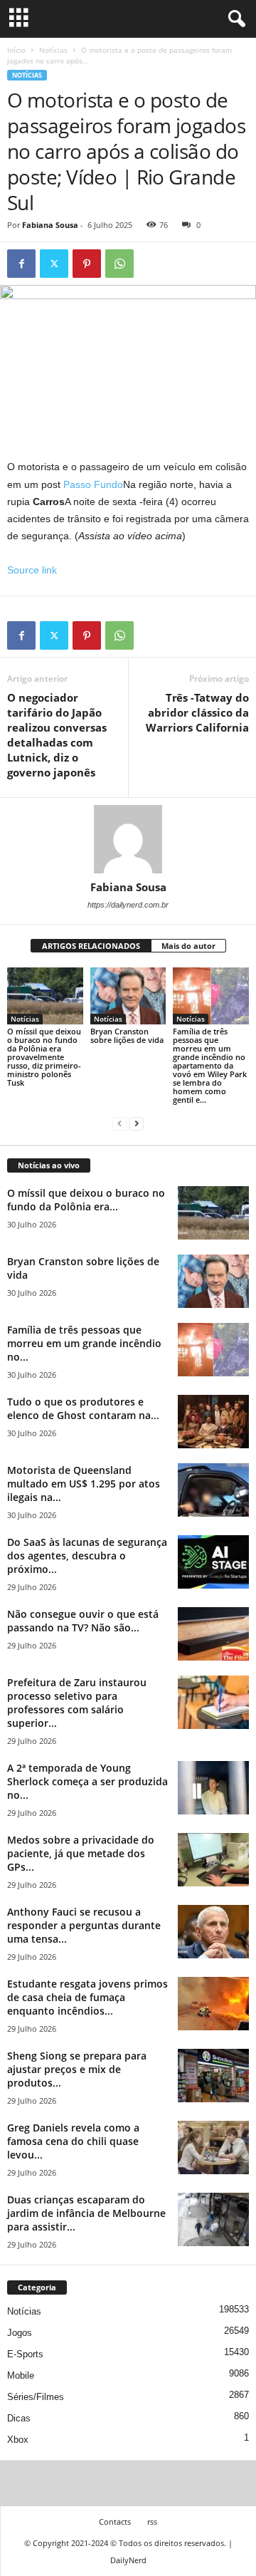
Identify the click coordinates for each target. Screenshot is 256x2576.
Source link (32, 570)
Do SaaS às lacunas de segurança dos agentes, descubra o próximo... (87, 1556)
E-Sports (25, 2354)
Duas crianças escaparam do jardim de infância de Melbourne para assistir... (86, 2213)
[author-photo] (128, 839)
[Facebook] (21, 264)
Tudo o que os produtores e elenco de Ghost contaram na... (83, 1408)
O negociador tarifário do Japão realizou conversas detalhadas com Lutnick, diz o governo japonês (57, 735)
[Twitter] (54, 264)
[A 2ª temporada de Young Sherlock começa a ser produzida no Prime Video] (213, 1788)
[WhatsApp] (119, 264)
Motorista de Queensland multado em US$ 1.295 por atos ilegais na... (84, 1484)
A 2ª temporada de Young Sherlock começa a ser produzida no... (87, 1781)
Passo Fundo (93, 484)
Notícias (53, 50)
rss (152, 2522)
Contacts (115, 2522)
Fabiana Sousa (50, 225)
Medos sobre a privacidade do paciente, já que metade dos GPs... (81, 1853)
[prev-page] (119, 1124)
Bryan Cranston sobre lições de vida (127, 1035)
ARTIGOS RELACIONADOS (91, 946)
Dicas (19, 2418)
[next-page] (137, 1124)
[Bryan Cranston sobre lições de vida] (128, 996)
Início (16, 50)
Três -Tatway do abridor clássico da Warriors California (197, 712)
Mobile (21, 2375)
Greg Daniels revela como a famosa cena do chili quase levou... (73, 2141)
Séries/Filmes (36, 2397)
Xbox (18, 2440)
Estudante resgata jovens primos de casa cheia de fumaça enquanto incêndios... (87, 1997)
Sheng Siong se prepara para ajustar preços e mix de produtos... (77, 2069)
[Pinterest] (87, 264)
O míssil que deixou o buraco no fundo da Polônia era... (86, 1200)
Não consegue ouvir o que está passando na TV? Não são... (83, 1621)
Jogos (20, 2333)
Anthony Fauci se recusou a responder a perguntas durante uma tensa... (84, 1925)
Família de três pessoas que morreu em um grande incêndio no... (84, 1343)
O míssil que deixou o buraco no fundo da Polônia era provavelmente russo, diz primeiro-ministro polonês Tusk (44, 1057)
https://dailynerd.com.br (128, 905)
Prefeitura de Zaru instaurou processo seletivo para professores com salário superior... (77, 1703)
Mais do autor (188, 946)
